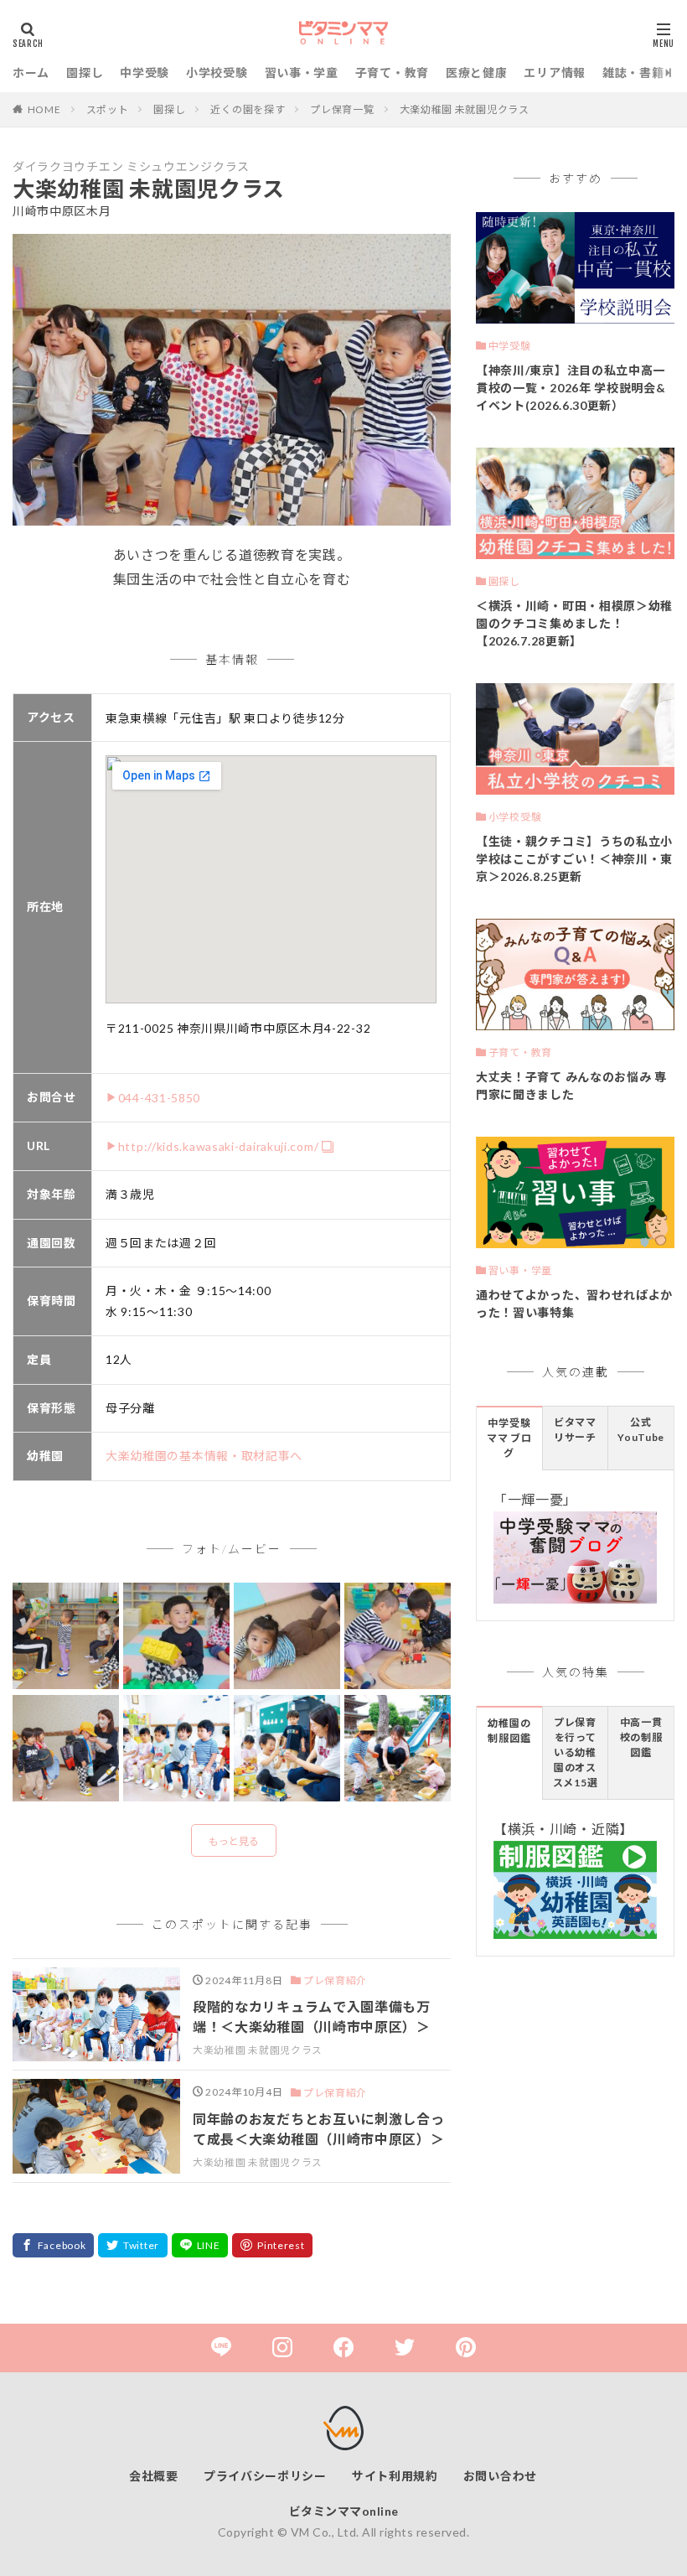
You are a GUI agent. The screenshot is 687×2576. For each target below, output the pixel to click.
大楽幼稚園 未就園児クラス (465, 109)
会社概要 (154, 2476)
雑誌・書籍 (633, 73)
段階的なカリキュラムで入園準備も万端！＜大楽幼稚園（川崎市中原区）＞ (312, 2016)
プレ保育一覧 (342, 109)
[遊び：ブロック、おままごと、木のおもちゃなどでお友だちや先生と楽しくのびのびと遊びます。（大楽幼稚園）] (176, 1637)
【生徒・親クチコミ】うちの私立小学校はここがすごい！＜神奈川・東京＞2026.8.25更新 (574, 859)
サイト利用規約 (395, 2476)
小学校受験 (217, 73)
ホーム (31, 73)
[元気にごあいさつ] (176, 1749)
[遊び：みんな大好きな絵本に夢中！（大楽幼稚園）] (66, 1637)
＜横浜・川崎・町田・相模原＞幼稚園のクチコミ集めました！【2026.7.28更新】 (574, 623)
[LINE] (200, 2245)
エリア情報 (555, 73)
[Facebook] (53, 2245)
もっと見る (234, 1841)
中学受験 (145, 73)
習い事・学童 (302, 73)
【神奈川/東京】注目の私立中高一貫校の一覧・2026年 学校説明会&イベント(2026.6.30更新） (571, 388)
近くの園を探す (248, 109)
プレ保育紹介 (335, 1980)
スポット (108, 109)
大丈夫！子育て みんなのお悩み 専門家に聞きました (571, 1086)
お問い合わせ (500, 2476)
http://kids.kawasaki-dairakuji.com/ (219, 1146)
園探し (85, 73)
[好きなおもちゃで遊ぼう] (287, 1749)
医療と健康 (477, 73)
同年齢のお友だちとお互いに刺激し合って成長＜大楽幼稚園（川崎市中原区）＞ (319, 2129)
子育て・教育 (392, 73)
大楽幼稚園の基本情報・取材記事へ (204, 1456)
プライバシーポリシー (265, 2476)
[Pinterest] (272, 2245)
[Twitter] (133, 2245)
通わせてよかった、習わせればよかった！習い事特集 (574, 1304)
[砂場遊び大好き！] (398, 1749)
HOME (44, 109)
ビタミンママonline (344, 2511)
